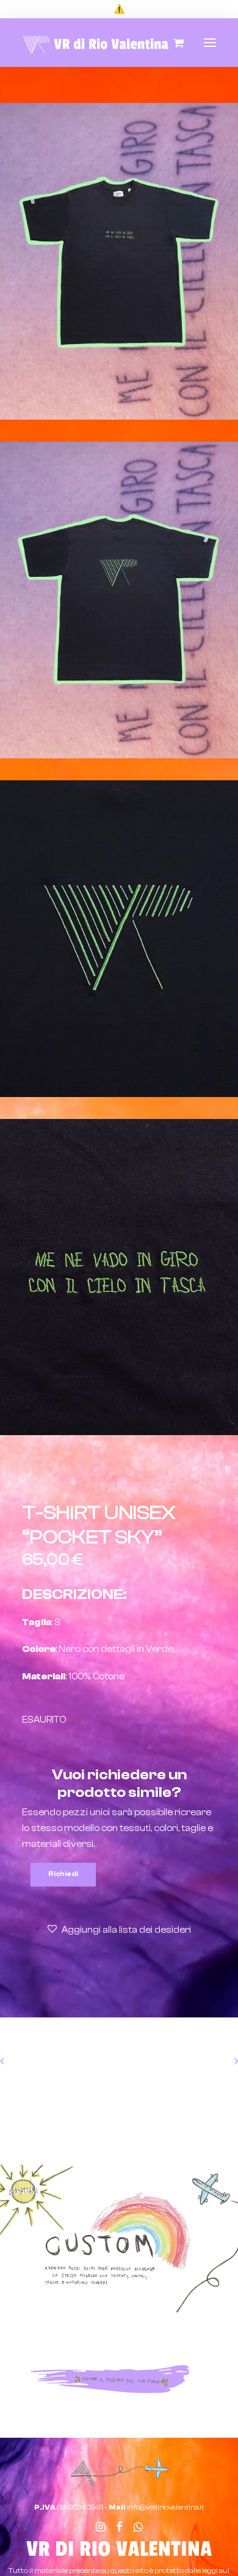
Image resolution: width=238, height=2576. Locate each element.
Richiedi (63, 1874)
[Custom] (119, 2239)
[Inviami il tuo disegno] (110, 2378)
